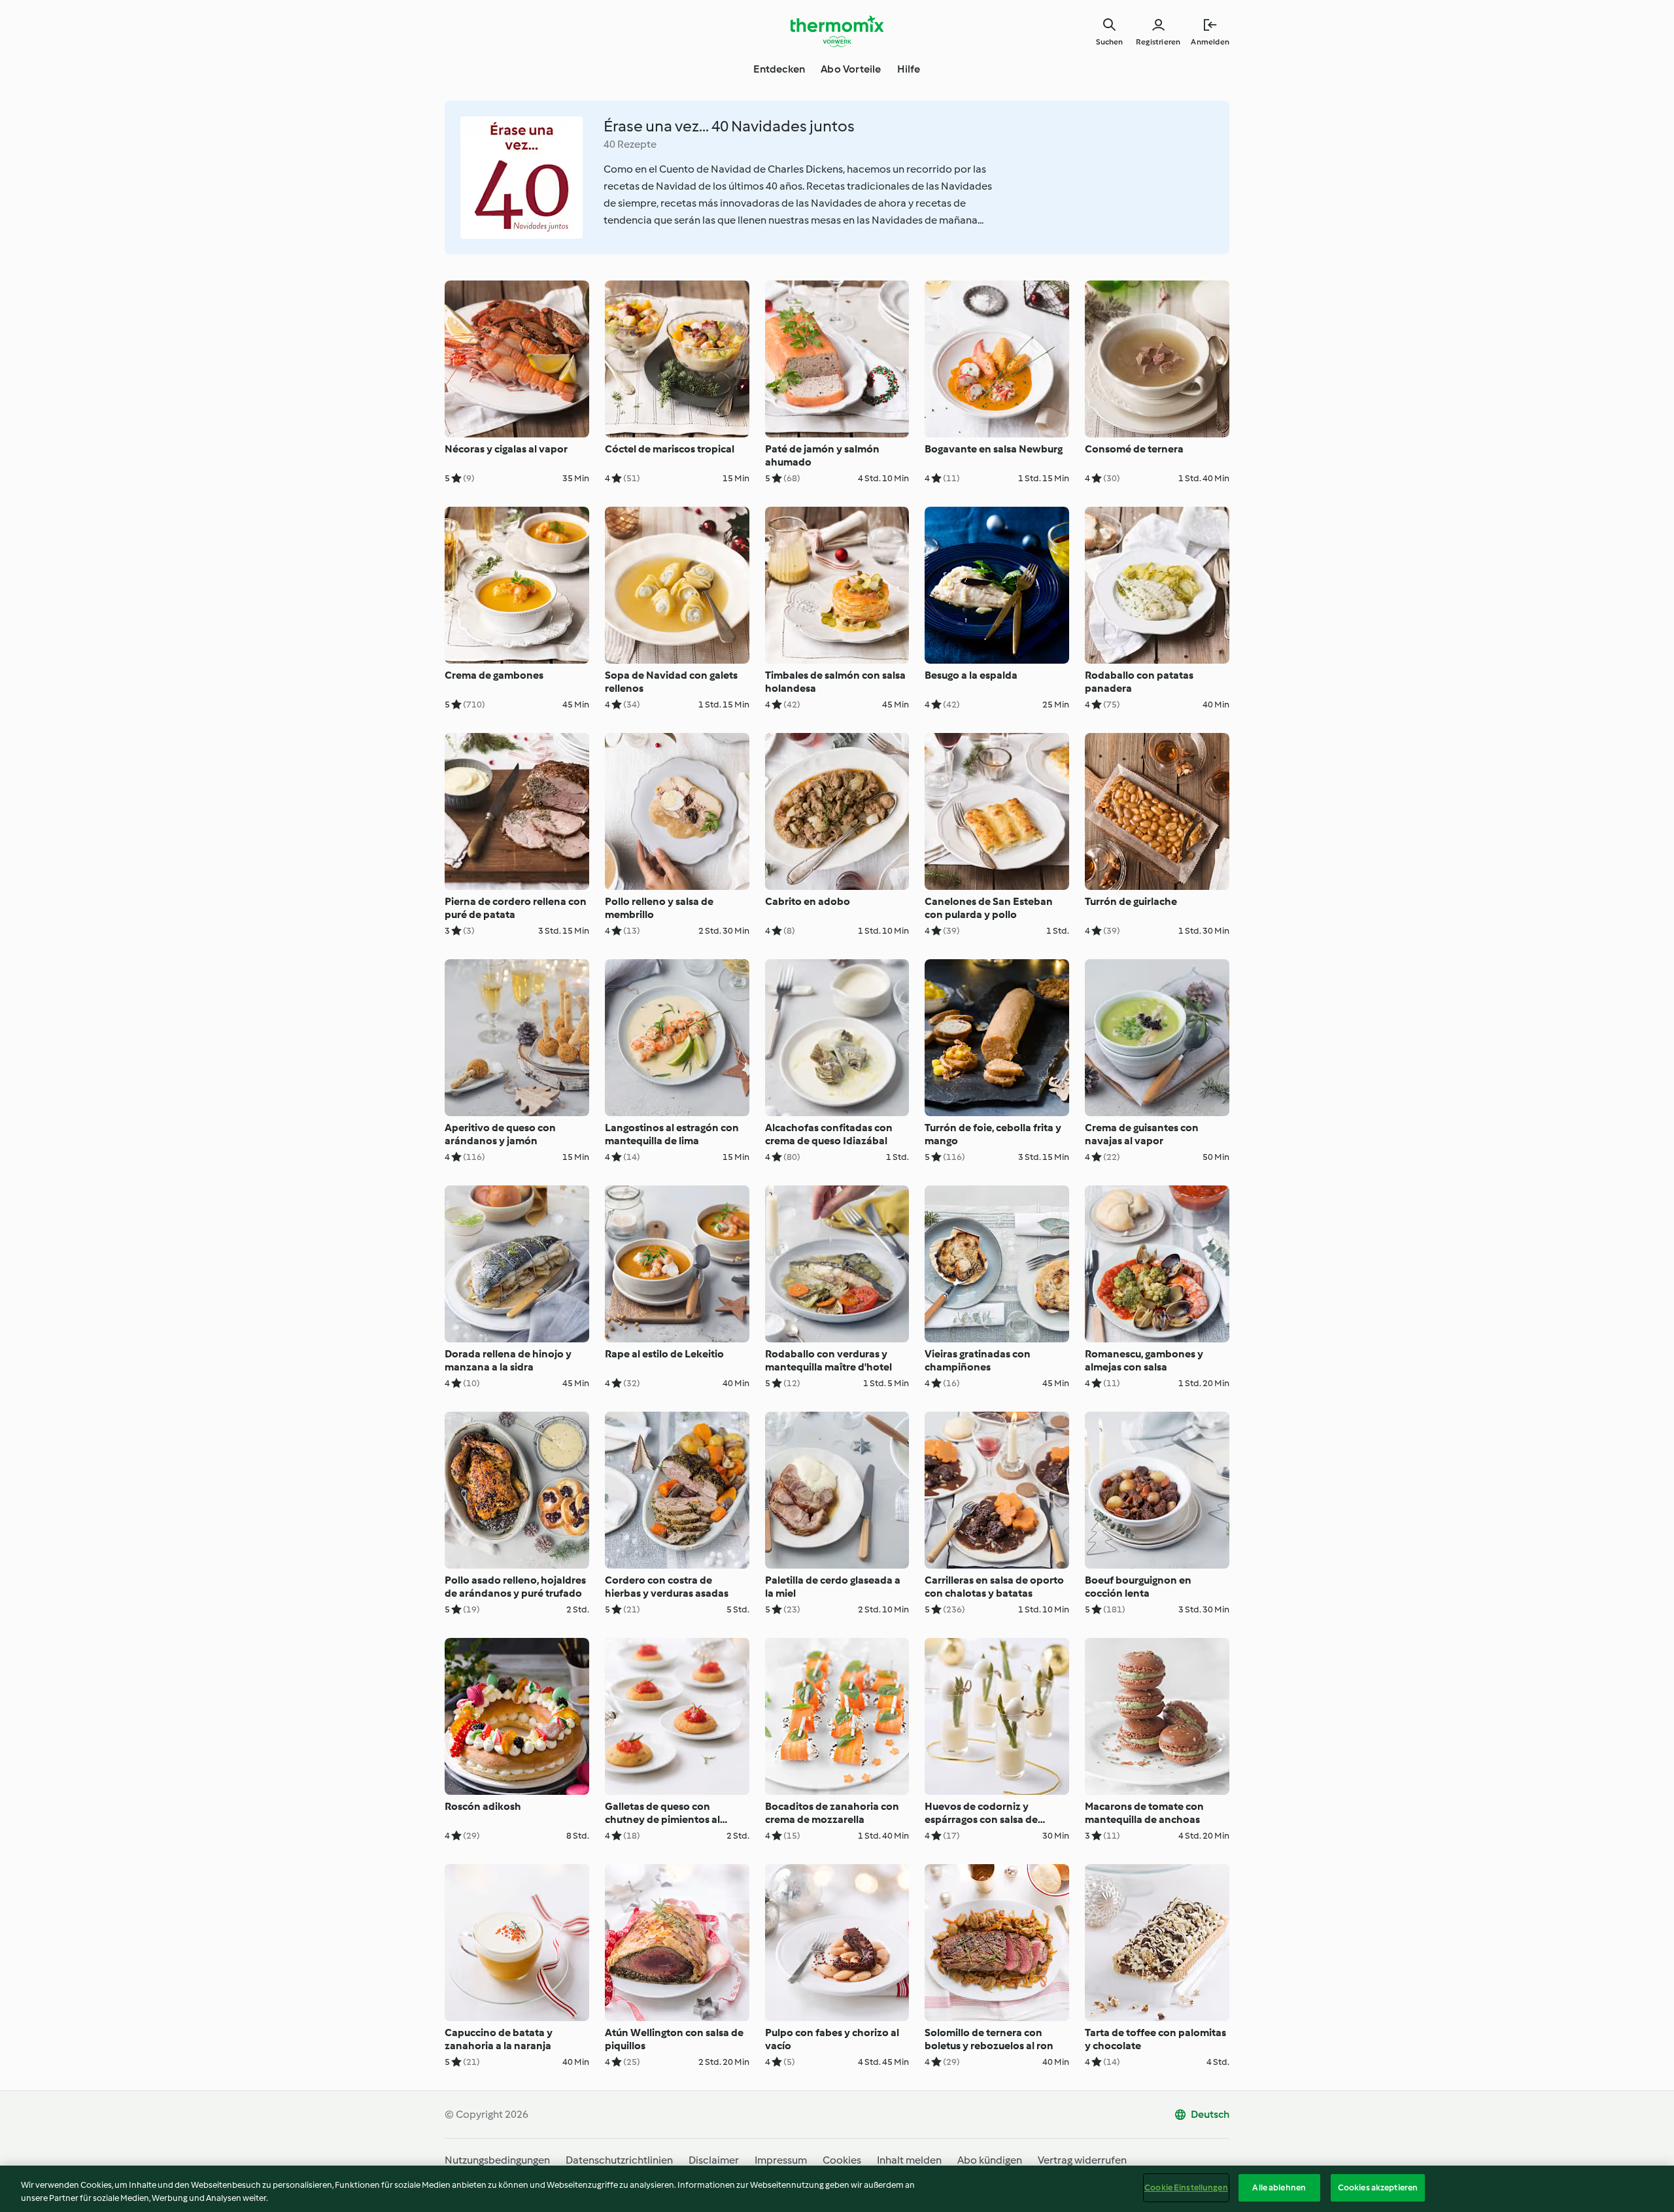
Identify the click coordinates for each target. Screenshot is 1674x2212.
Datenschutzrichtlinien (619, 2160)
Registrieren (1158, 42)
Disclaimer (714, 2160)
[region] (837, 2189)
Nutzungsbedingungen (497, 2160)
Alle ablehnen (1279, 2187)
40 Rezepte (630, 144)
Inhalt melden (909, 2160)
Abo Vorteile (851, 69)
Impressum (781, 2160)
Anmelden (1210, 42)
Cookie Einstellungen (1186, 2187)
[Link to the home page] (837, 31)
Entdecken (779, 69)
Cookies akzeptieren (1378, 2187)
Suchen (1109, 42)
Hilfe (909, 69)
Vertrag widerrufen (1082, 2160)
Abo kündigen (990, 2160)
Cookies (842, 2160)
